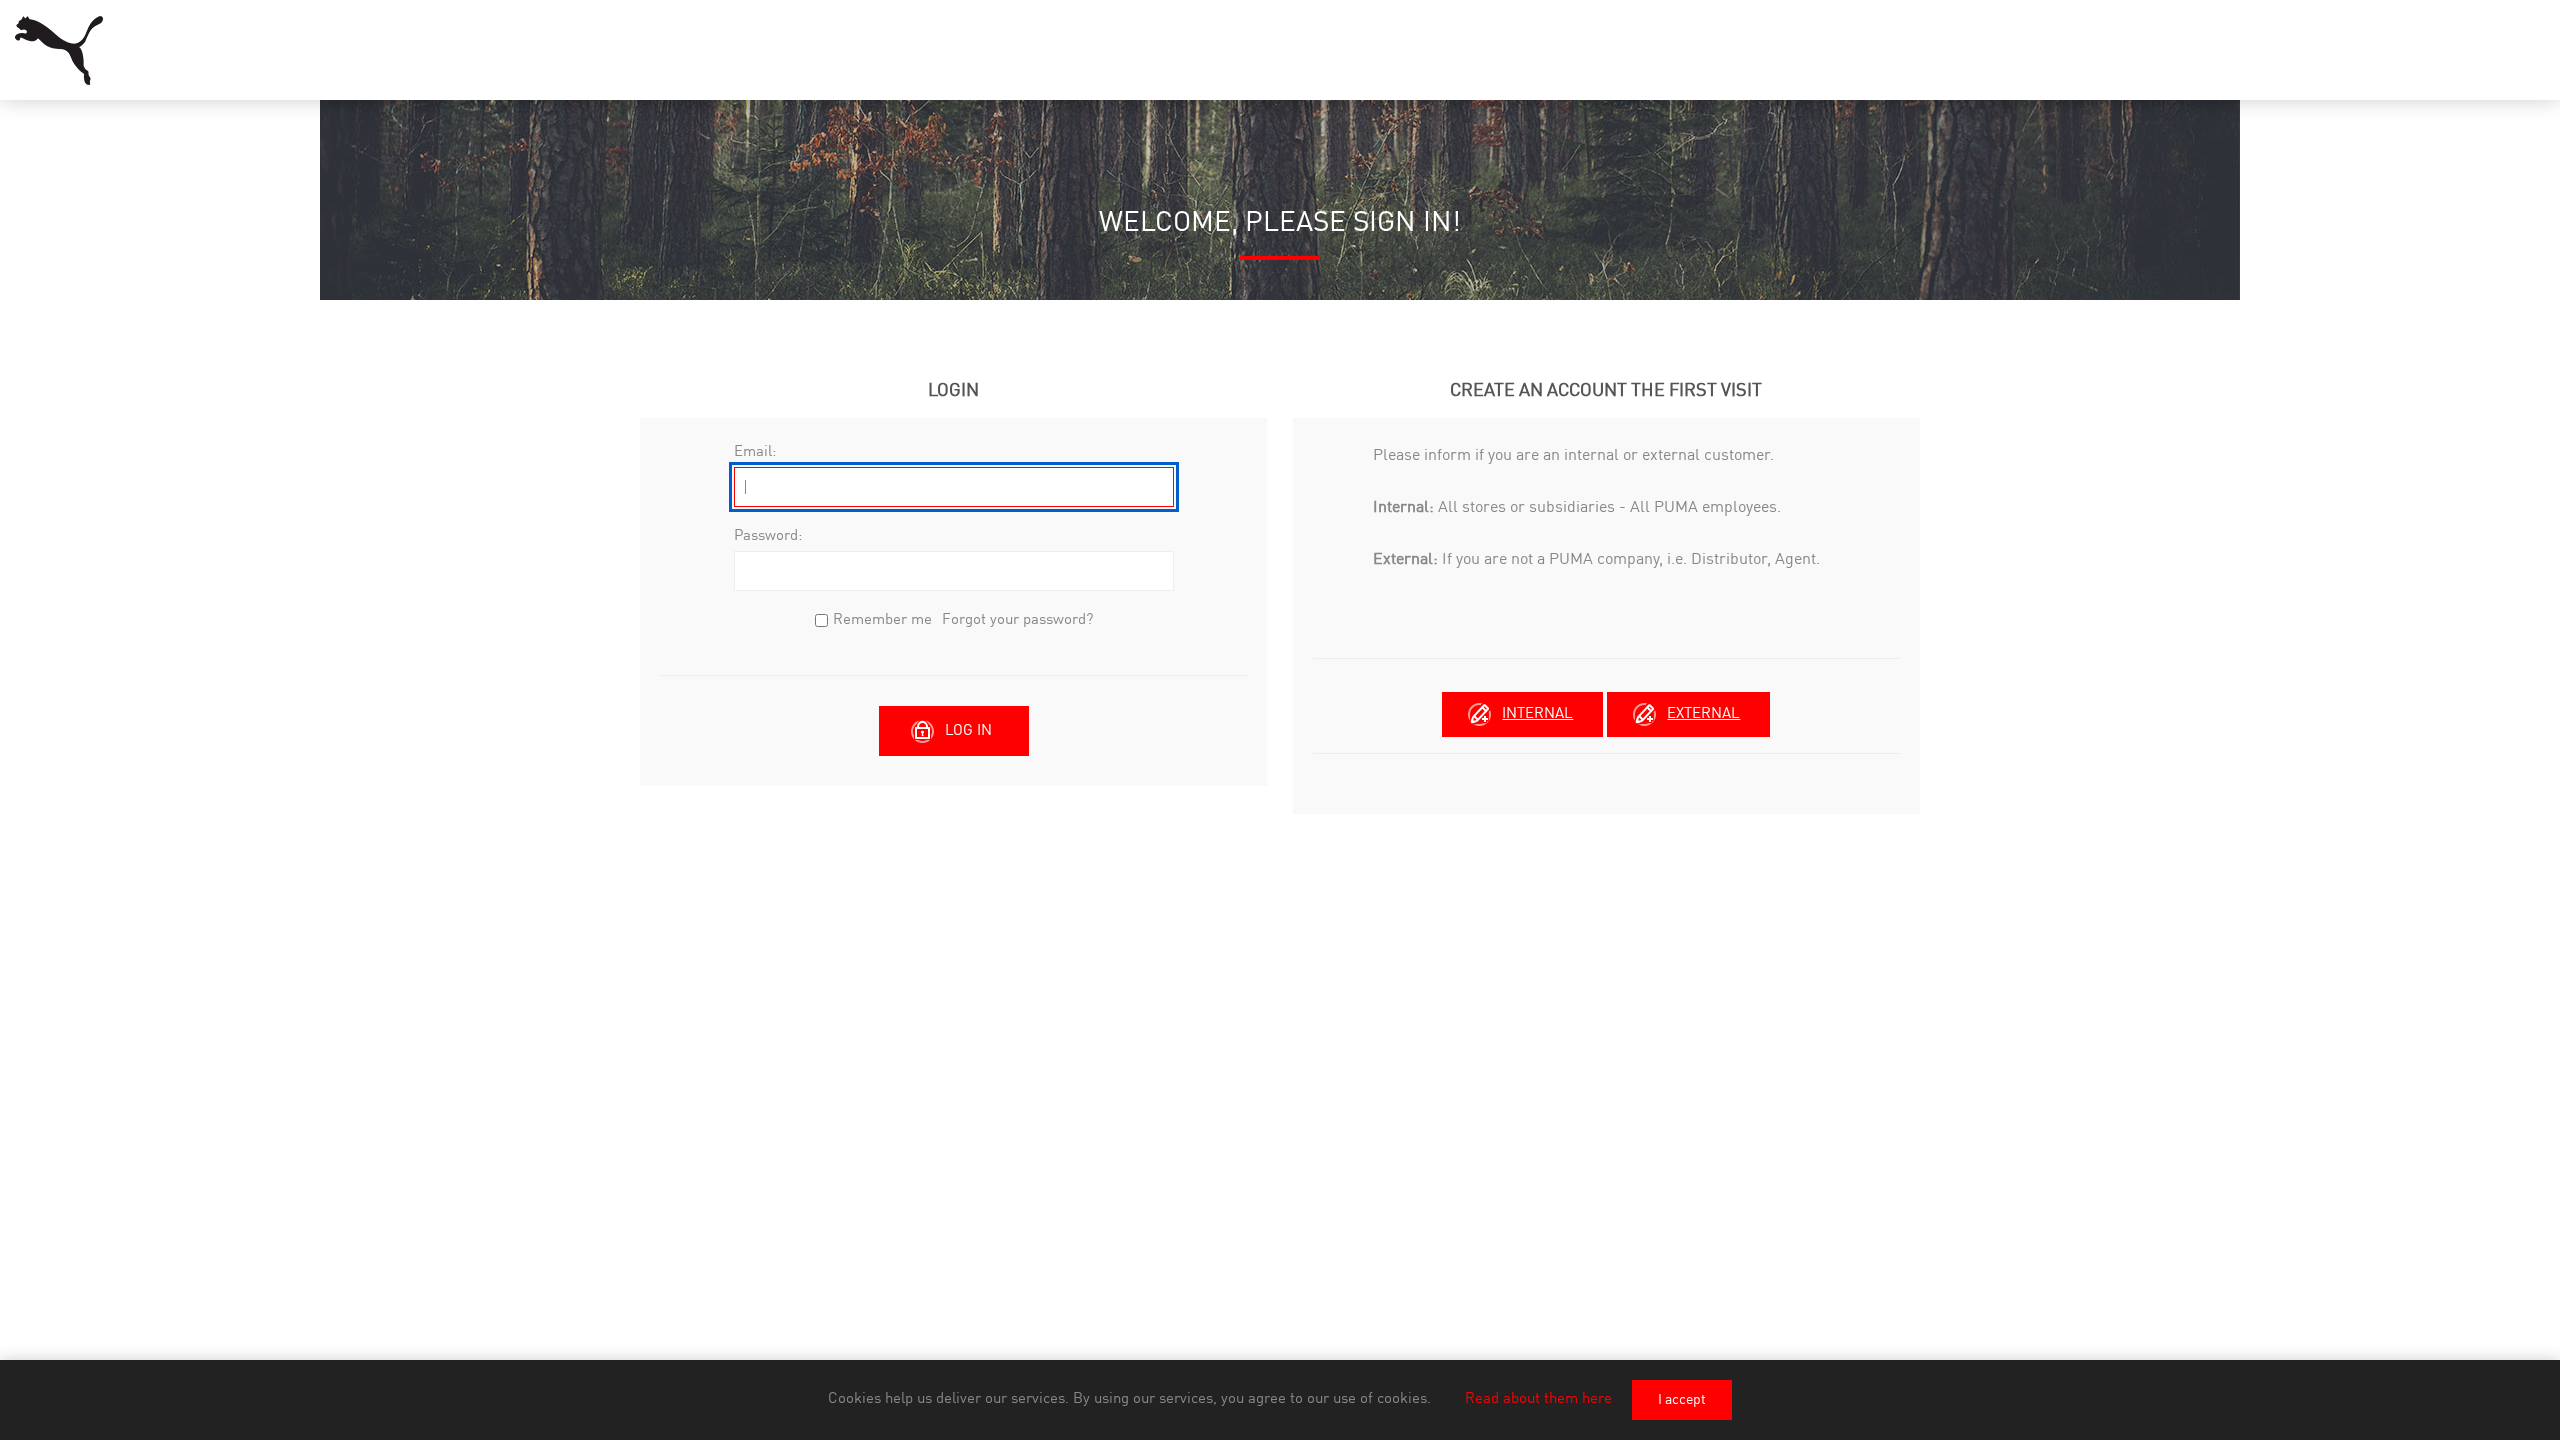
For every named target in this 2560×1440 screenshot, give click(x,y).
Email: (755, 452)
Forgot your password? (1017, 620)
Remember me (882, 620)
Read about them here (1538, 1399)
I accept (1682, 1400)
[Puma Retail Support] (59, 50)
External (1703, 714)
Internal (1537, 714)
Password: (768, 536)
